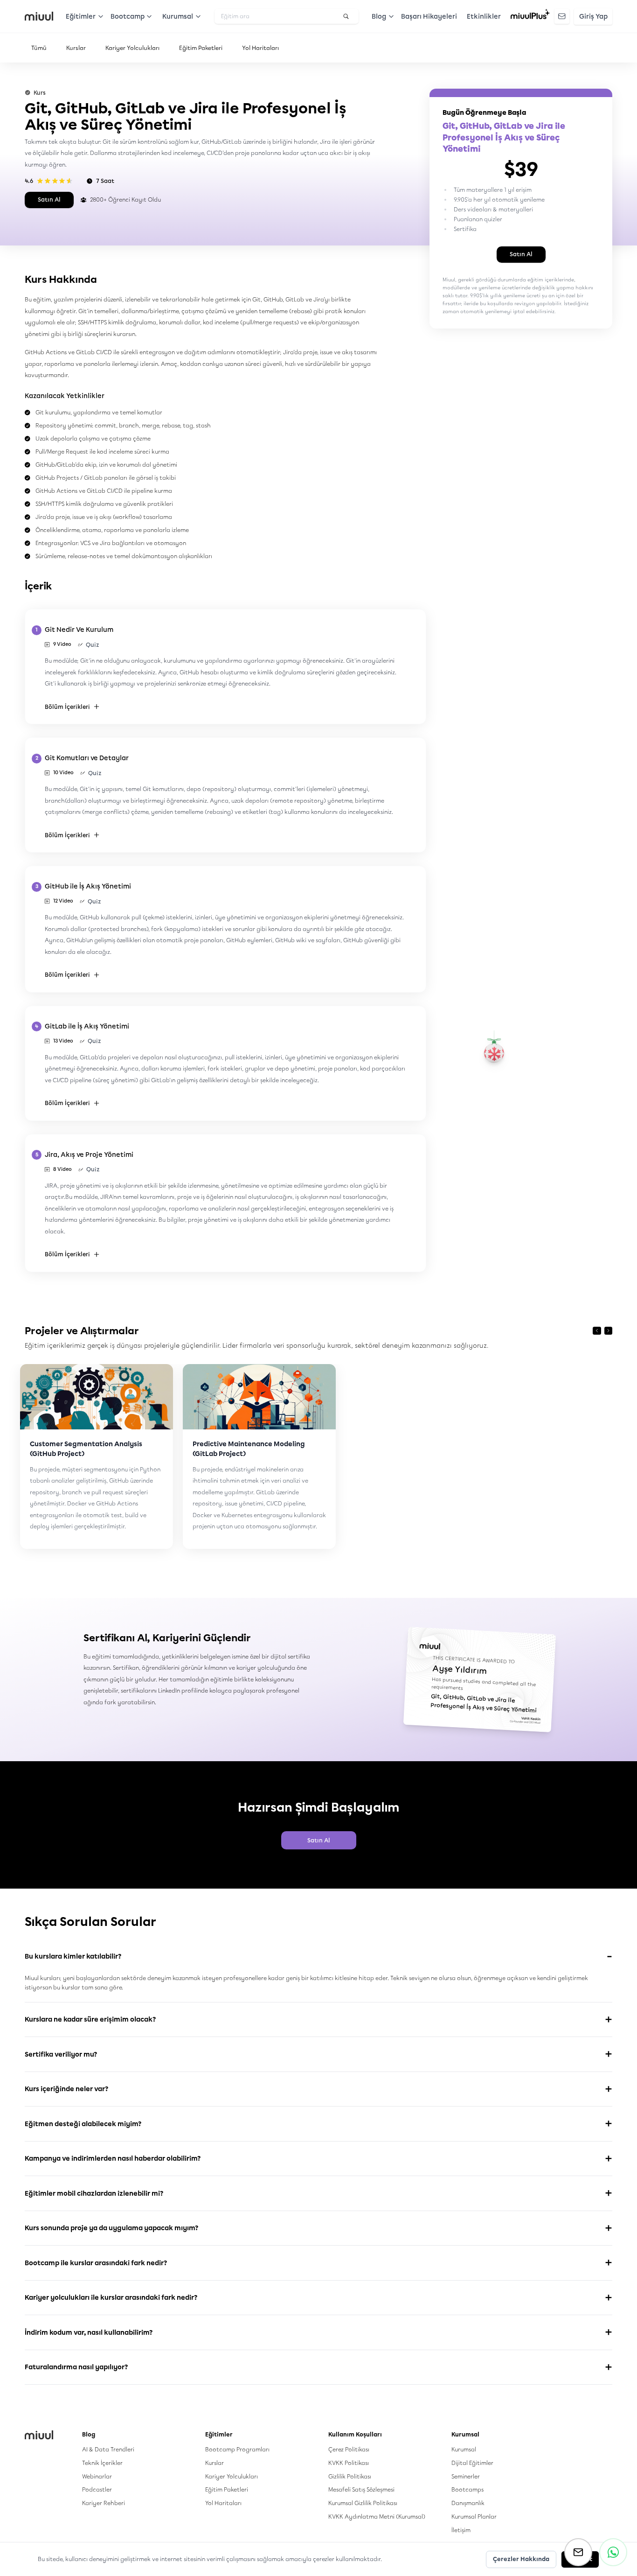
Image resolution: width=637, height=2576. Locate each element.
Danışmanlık (468, 2503)
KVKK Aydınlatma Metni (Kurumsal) (377, 2516)
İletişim (461, 2530)
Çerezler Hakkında (521, 2559)
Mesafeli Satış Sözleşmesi (361, 2489)
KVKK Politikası (349, 2463)
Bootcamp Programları (237, 2449)
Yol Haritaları (260, 48)
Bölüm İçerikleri (67, 707)
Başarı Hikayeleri (429, 17)
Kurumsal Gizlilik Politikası (363, 2503)
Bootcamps (467, 2489)
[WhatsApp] (613, 2552)
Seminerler (466, 2476)
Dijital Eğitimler (472, 2463)
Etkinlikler (484, 17)
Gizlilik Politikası (350, 2476)
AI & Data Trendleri (108, 2449)
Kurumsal (464, 2449)
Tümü (39, 48)
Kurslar (76, 48)
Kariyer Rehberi (104, 2503)
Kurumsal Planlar (474, 2516)
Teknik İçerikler (102, 2463)
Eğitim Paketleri (201, 48)
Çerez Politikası (349, 2449)
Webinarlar (97, 2476)
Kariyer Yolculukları (132, 48)
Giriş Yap (593, 17)
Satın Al (49, 199)
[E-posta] (578, 2552)
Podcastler (97, 2489)
